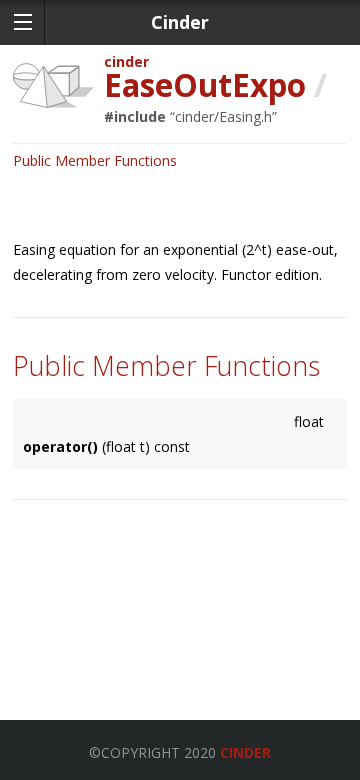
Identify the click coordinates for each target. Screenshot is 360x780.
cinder (126, 61)
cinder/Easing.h (223, 116)
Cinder (245, 752)
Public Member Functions (95, 160)
